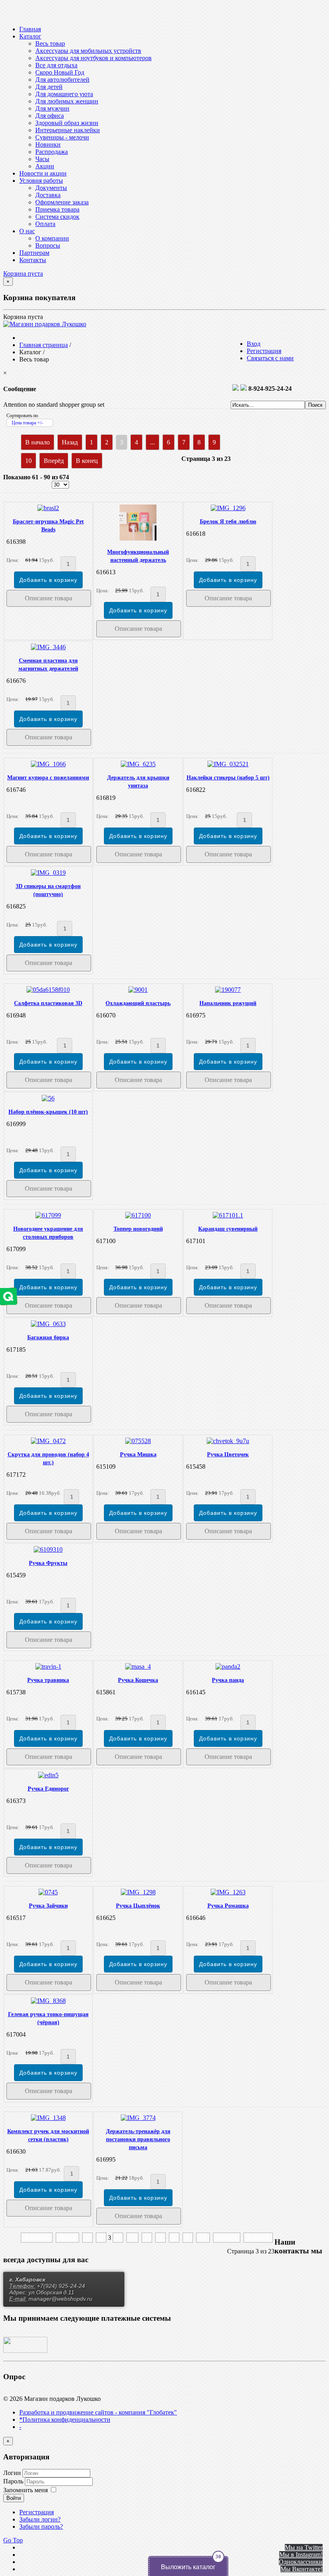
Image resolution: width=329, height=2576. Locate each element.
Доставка (48, 195)
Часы (42, 159)
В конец (87, 461)
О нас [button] (27, 231)
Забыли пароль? (41, 2527)
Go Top (13, 2540)
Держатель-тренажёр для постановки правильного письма (138, 2139)
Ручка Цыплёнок (138, 1906)
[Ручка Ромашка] (228, 1892)
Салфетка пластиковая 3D (48, 1003)
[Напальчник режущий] (228, 990)
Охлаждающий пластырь (138, 1003)
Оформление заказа (62, 202)
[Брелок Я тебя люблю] (228, 508)
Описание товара (49, 598)
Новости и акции (43, 173)
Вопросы (48, 245)
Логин (12, 2473)
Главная (30, 29)
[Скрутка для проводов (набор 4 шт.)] (48, 1441)
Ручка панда (228, 1680)
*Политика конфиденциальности (65, 2420)
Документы (51, 188)
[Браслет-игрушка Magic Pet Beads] (48, 508)
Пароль (14, 2481)
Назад (70, 442)
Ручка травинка (48, 1680)
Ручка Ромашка (228, 1906)
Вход (254, 344)
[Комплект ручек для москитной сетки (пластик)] (48, 2118)
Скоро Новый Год (60, 72)
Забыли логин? (40, 2519)
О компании (52, 238)
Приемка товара (57, 209)
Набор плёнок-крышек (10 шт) (48, 1112)
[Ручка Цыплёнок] (138, 1892)
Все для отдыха (56, 65)
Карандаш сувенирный (228, 1229)
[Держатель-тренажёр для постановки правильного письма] (138, 2118)
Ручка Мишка (138, 1455)
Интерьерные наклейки (68, 130)
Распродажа (52, 152)
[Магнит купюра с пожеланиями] (48, 764)
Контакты (33, 260)
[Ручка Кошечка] (138, 1667)
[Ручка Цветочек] (228, 1441)
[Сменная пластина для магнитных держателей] (48, 647)
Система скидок (57, 217)
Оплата (45, 224)
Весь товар (50, 43)
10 (28, 461)
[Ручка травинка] (48, 1667)
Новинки (48, 144)
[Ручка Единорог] (48, 1775)
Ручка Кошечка (138, 1680)
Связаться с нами (270, 358)
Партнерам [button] (34, 253)
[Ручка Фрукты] (48, 1549)
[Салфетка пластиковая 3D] (48, 990)
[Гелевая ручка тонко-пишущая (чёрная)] (48, 2001)
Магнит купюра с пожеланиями (48, 778)
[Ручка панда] (228, 1667)
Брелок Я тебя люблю (228, 522)
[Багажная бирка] (48, 1324)
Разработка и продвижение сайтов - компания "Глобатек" (98, 2412)
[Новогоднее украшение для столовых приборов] (48, 1215)
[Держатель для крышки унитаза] (138, 764)
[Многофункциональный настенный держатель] (138, 538)
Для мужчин (52, 108)
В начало (38, 442)
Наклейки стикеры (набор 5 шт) (228, 778)
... (152, 442)
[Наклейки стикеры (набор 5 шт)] (228, 764)
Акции (45, 166)
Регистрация (264, 351)
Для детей (49, 87)
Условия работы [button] (41, 181)
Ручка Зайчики (48, 1906)
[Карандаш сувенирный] (228, 1215)
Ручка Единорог (48, 1789)
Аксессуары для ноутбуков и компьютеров (93, 58)
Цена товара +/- (27, 423)
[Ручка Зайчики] (48, 1892)
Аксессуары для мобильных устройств (88, 51)
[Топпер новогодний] (138, 1215)
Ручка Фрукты (48, 1563)
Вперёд (54, 461)
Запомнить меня (25, 2490)
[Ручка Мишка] (138, 1441)
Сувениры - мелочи (62, 137)
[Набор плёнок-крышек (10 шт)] (48, 1098)
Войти (14, 2498)
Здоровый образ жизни (67, 123)
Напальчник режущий (228, 1003)
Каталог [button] (30, 36)
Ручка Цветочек (228, 1455)
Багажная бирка (48, 1337)
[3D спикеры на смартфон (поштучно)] (48, 873)
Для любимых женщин (67, 101)
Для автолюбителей (62, 80)
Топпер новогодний (138, 1229)
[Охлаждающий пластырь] (138, 990)
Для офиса (50, 116)
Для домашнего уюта (64, 94)
